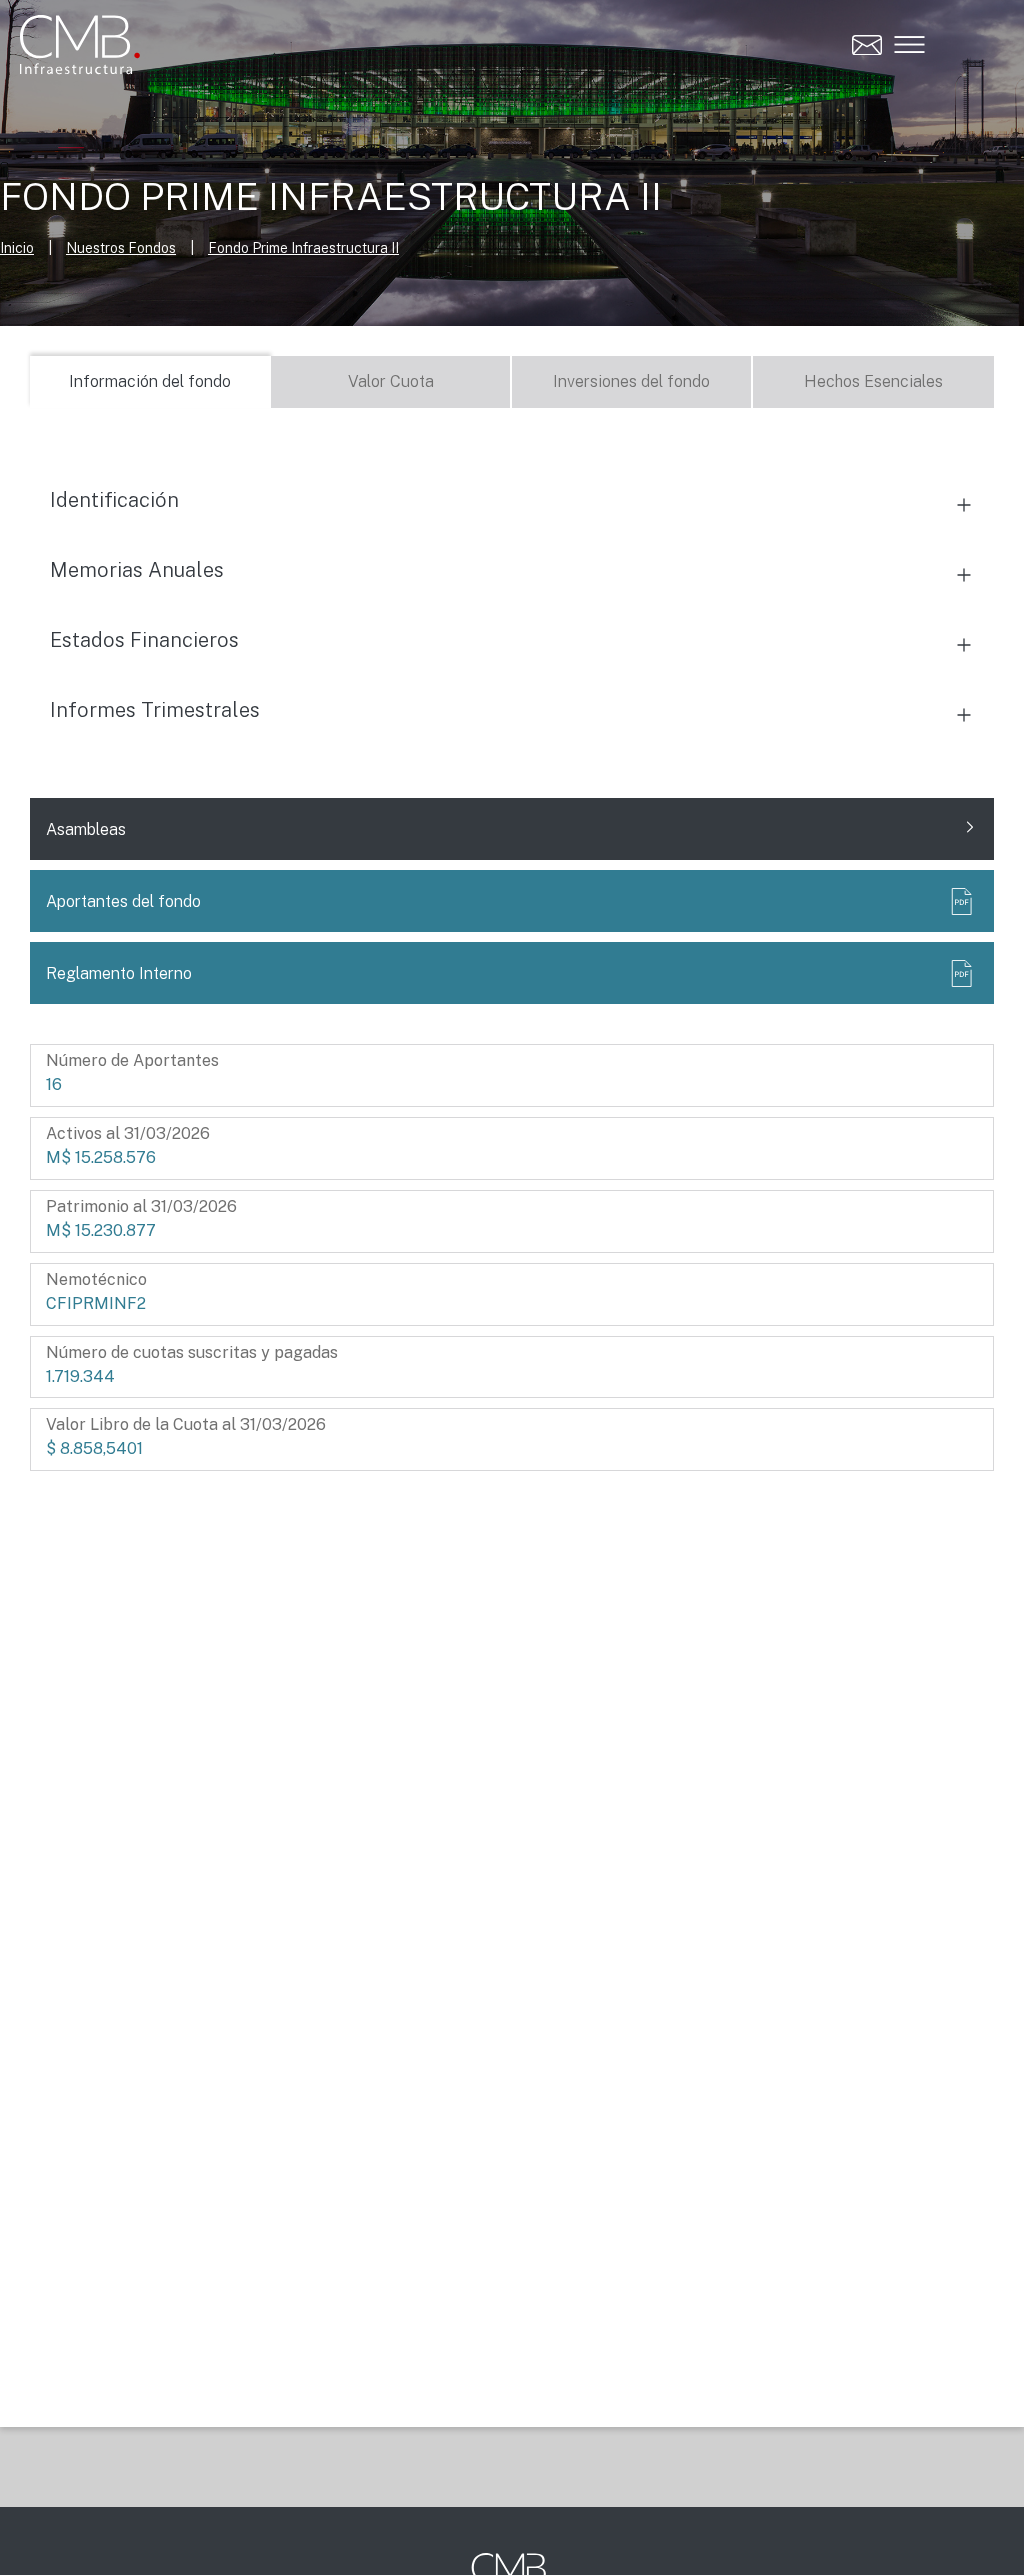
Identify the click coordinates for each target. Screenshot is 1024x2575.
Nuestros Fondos (121, 248)
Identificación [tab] (114, 500)
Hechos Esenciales (873, 381)
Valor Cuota (391, 381)
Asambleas (86, 829)
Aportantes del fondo (123, 901)
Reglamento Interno (119, 973)
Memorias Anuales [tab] (137, 570)
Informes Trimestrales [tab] (155, 710)
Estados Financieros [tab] (144, 640)
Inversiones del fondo (631, 381)
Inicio (17, 248)
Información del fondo (150, 381)
